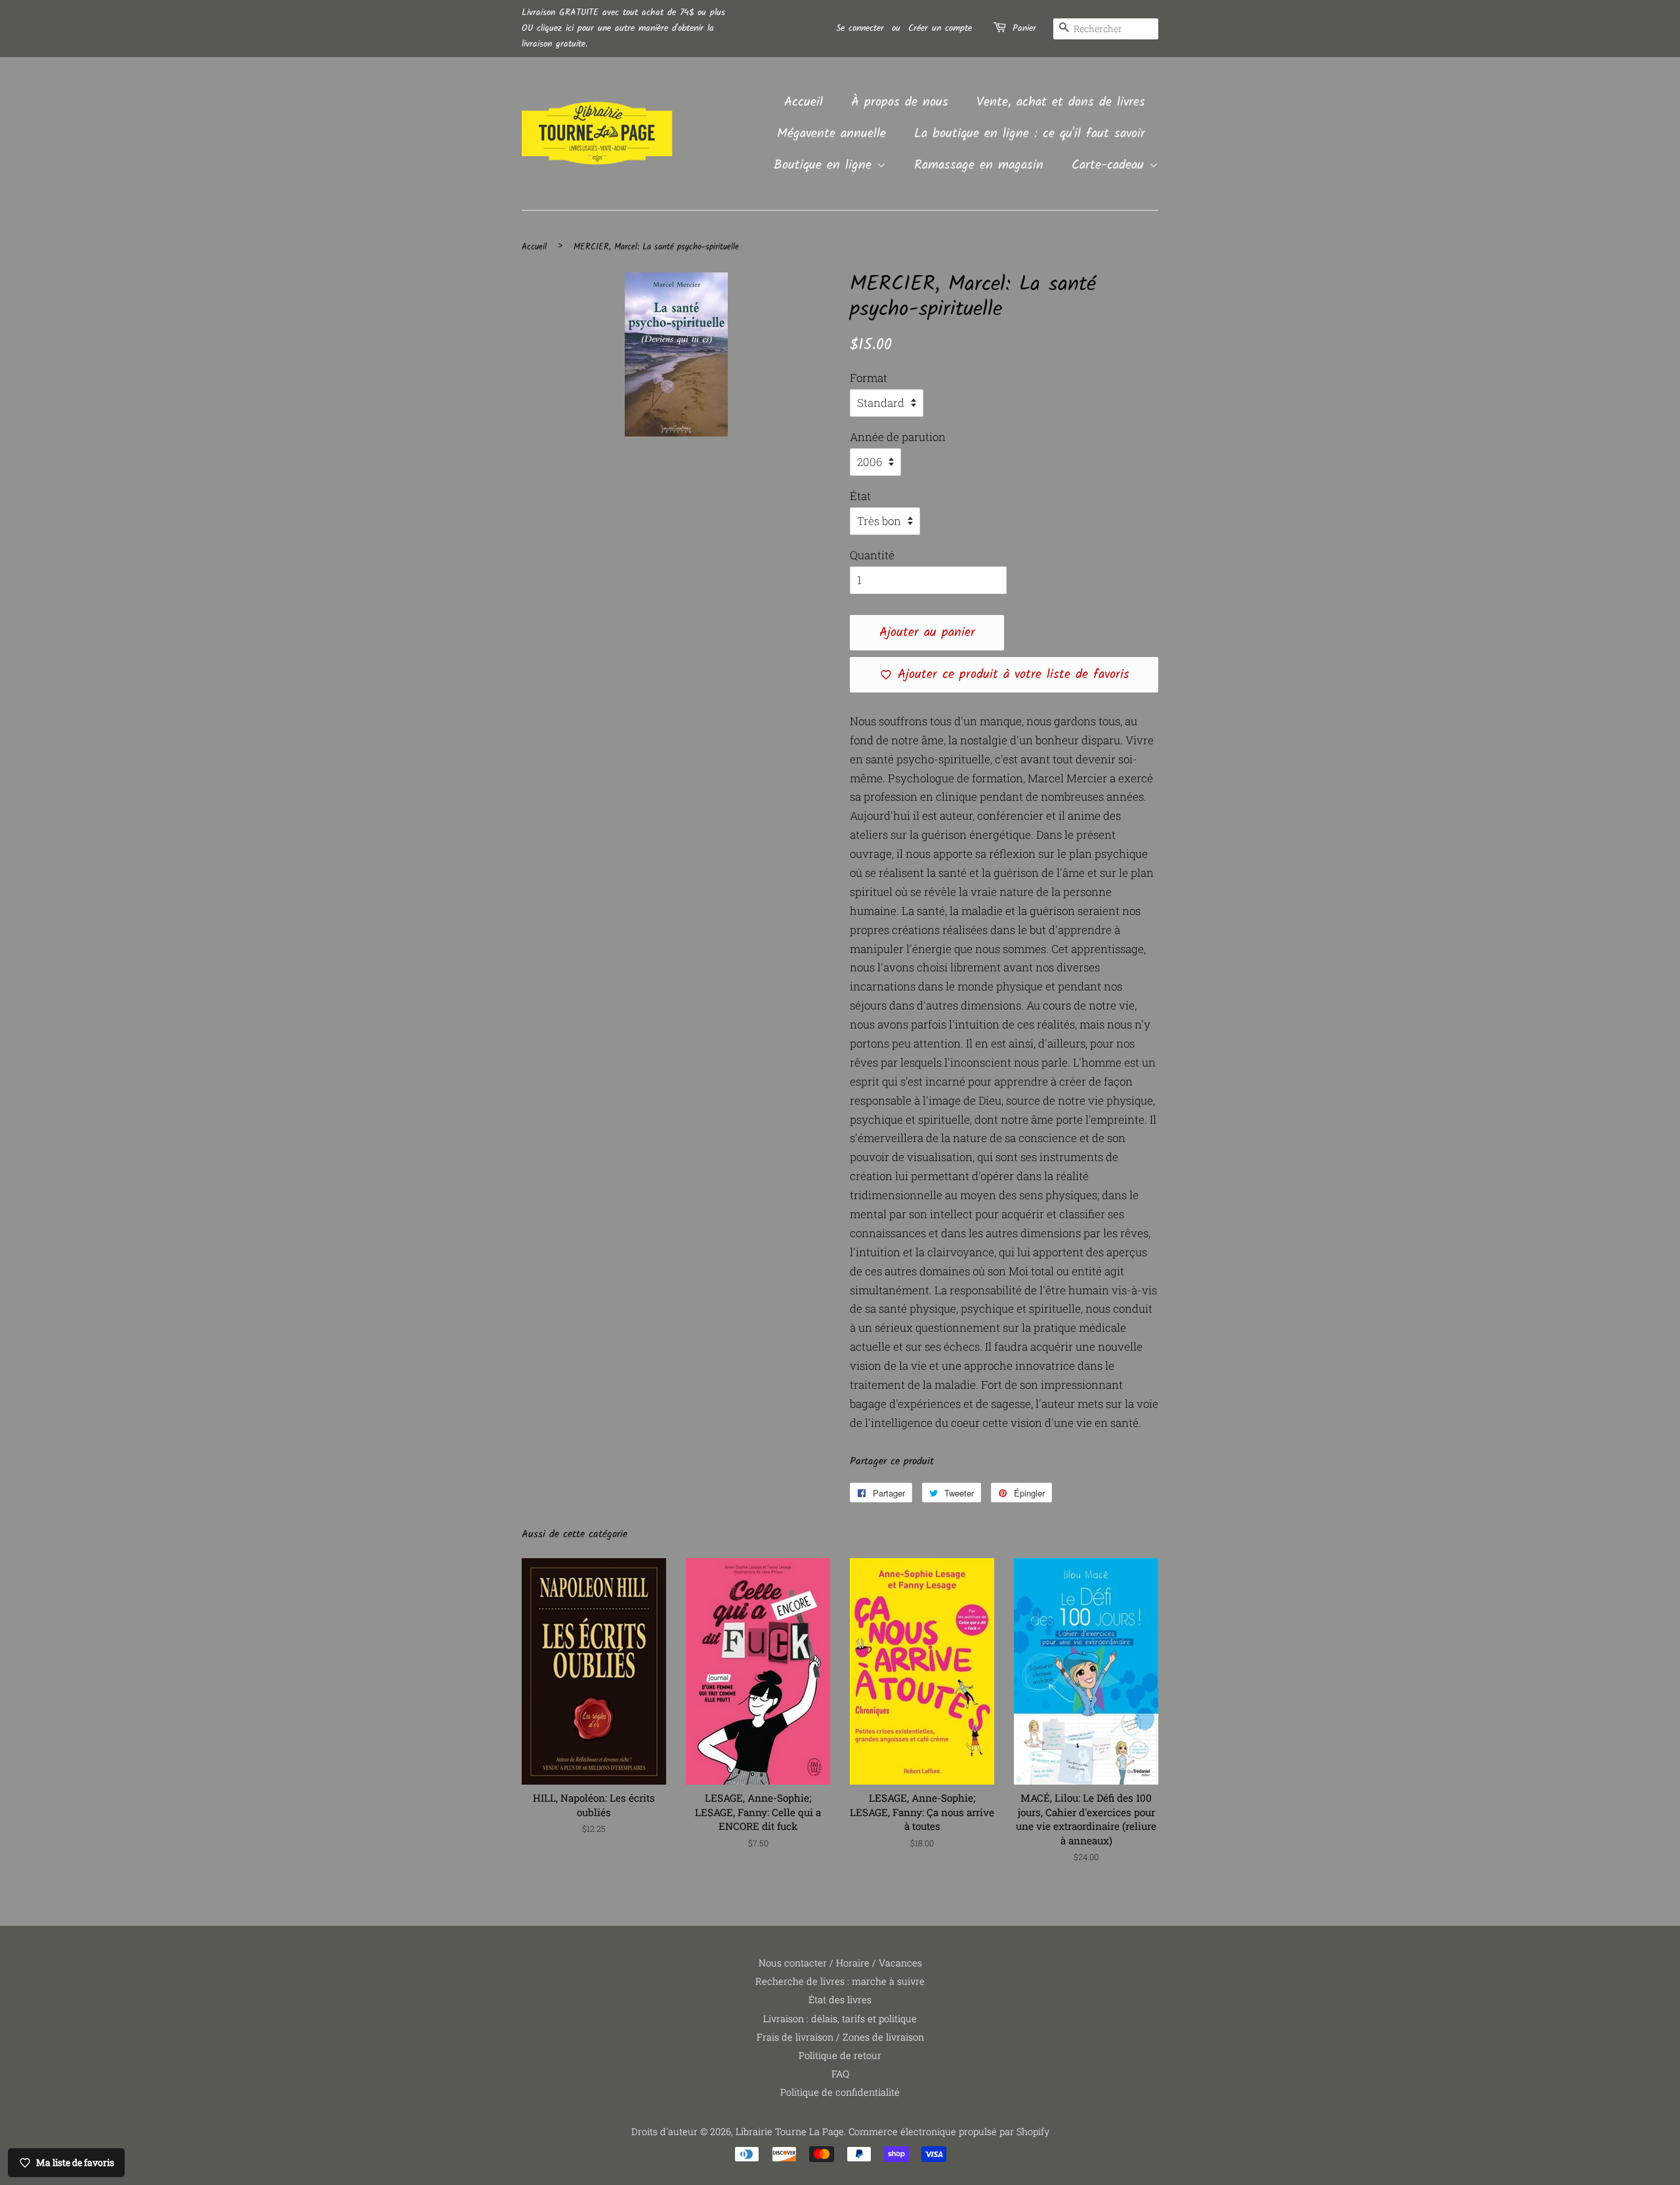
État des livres (840, 2000)
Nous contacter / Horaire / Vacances (840, 1963)
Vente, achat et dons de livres (1061, 102)
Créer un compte (940, 28)
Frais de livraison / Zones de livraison (840, 2037)
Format (869, 378)
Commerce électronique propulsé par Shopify (949, 2132)
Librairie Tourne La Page (790, 2132)
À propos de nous (900, 102)
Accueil (804, 102)
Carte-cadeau (1110, 165)
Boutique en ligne (825, 165)
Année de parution (898, 437)
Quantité (872, 555)
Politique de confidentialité (840, 2092)
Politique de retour (840, 2055)
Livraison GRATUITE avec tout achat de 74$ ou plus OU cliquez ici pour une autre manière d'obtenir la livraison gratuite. (623, 28)
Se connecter (860, 28)
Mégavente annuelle (831, 134)
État (860, 496)
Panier (1024, 28)
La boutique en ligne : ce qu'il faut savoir (1030, 134)
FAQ (840, 2074)
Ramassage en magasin (979, 165)
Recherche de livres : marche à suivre (840, 1981)
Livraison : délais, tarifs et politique (840, 2019)
